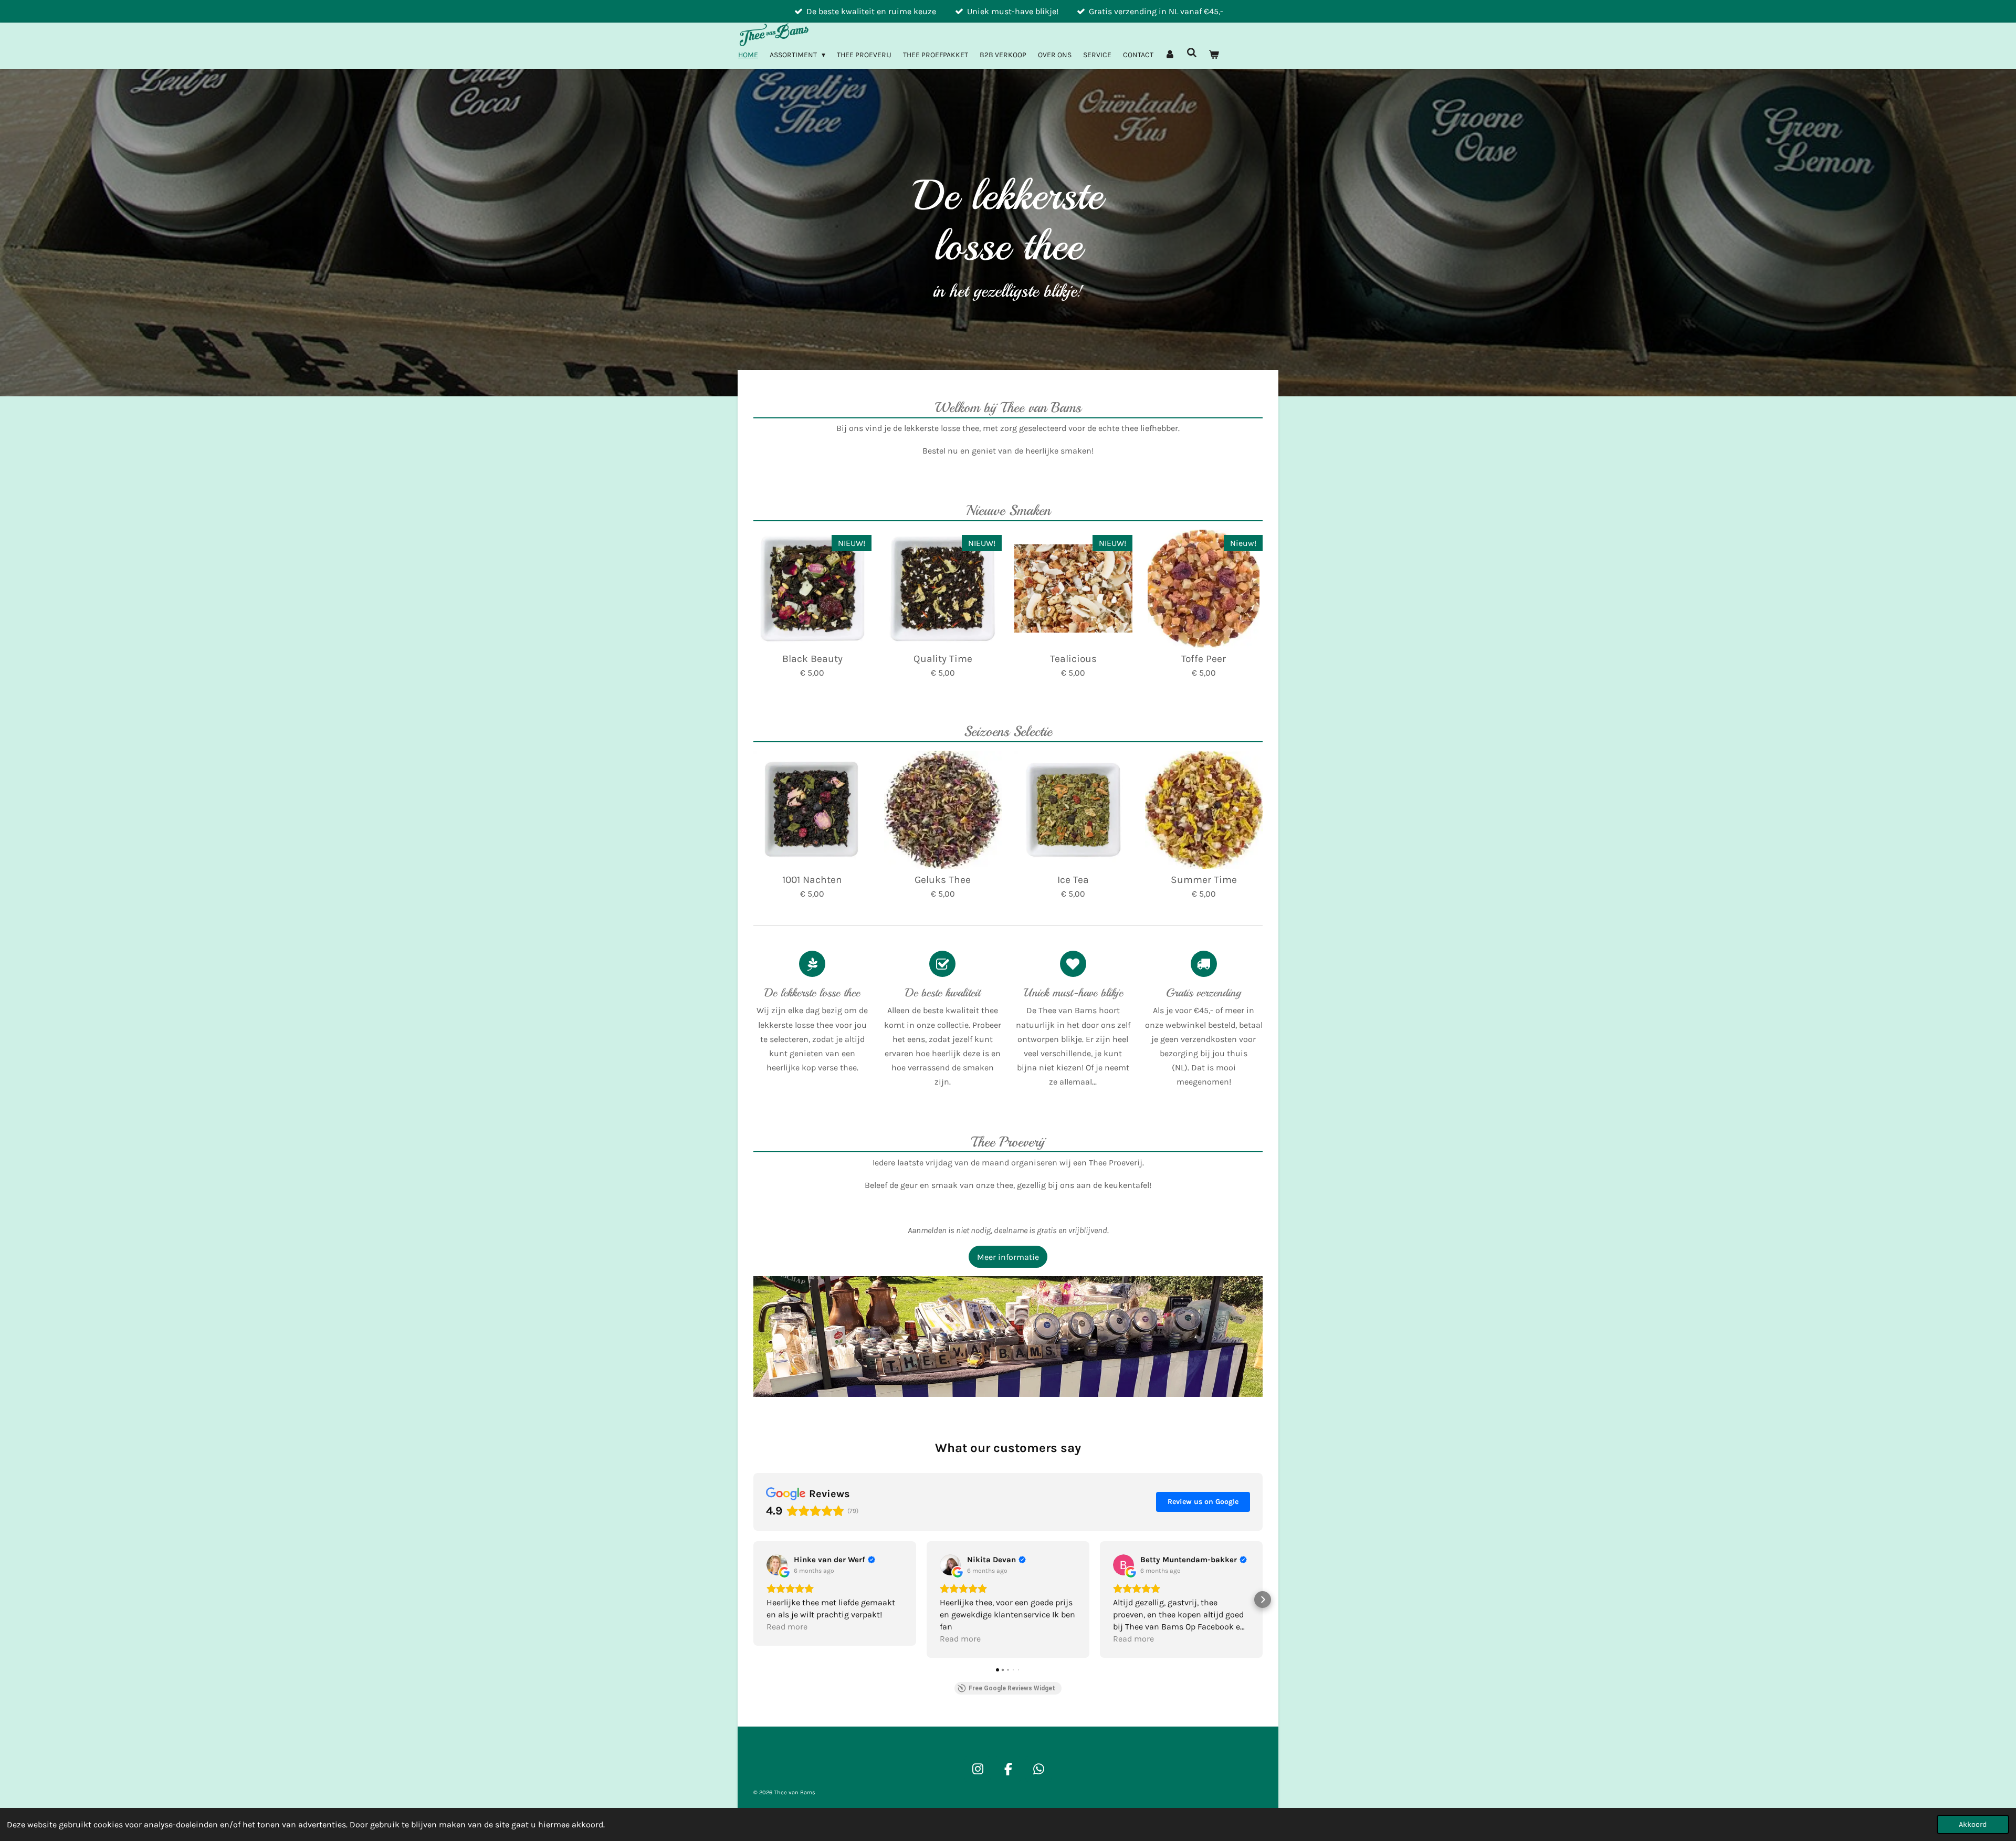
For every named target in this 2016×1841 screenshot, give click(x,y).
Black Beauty (812, 659)
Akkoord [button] (1973, 1824)
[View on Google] (777, 1565)
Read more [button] (787, 1627)
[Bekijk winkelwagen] (1214, 55)
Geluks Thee (943, 880)
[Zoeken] (1192, 53)
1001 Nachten (812, 880)
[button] (753, 1600)
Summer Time (1204, 880)
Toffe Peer (1204, 659)
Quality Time (943, 659)
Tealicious (1073, 659)
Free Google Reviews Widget (1012, 1688)
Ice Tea (1073, 880)
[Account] (1170, 55)
